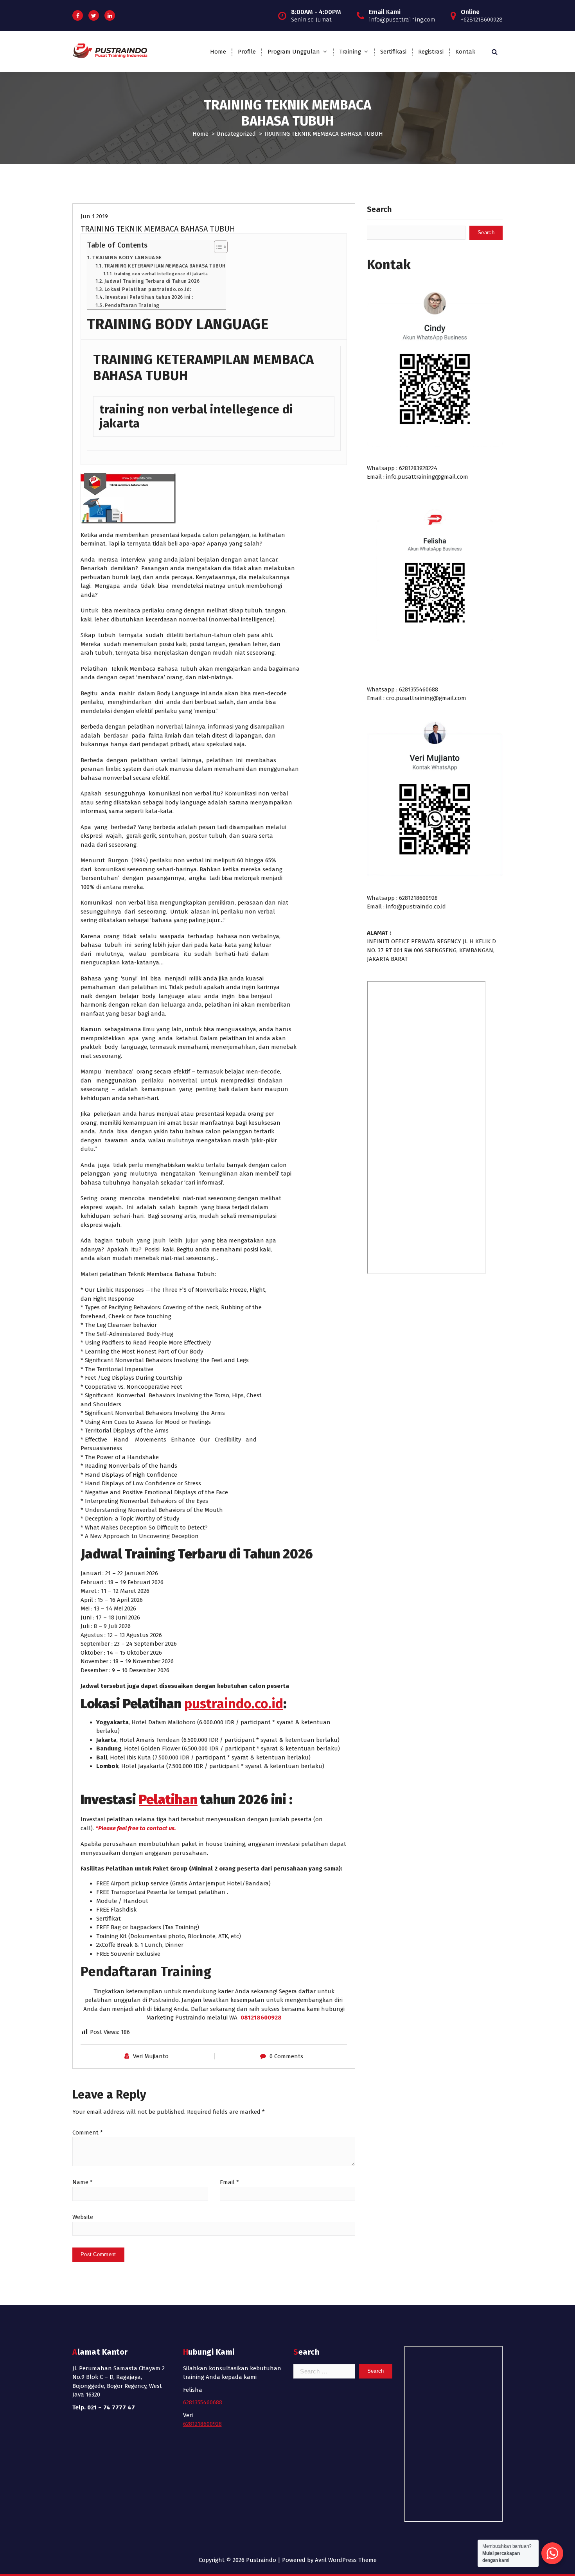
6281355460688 (203, 2402)
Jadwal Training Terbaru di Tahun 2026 (152, 281)
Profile (247, 52)
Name (83, 2182)
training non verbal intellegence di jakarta (161, 274)
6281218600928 (202, 2424)
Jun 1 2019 (94, 216)
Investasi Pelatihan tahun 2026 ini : (149, 297)
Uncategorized (236, 134)
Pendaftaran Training (132, 305)
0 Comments (286, 2056)
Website (83, 2217)
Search (379, 209)
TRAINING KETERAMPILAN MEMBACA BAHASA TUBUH (165, 266)
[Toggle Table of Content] (217, 247)
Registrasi (431, 52)
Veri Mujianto (151, 2056)
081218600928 (261, 2018)
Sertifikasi (393, 52)
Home (218, 52)
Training (350, 52)
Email (229, 2182)
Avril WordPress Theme (346, 2560)
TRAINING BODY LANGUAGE (127, 258)
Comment (88, 2133)
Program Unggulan (294, 52)
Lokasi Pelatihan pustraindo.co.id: (148, 289)
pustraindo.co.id (234, 1704)
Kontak (465, 52)
